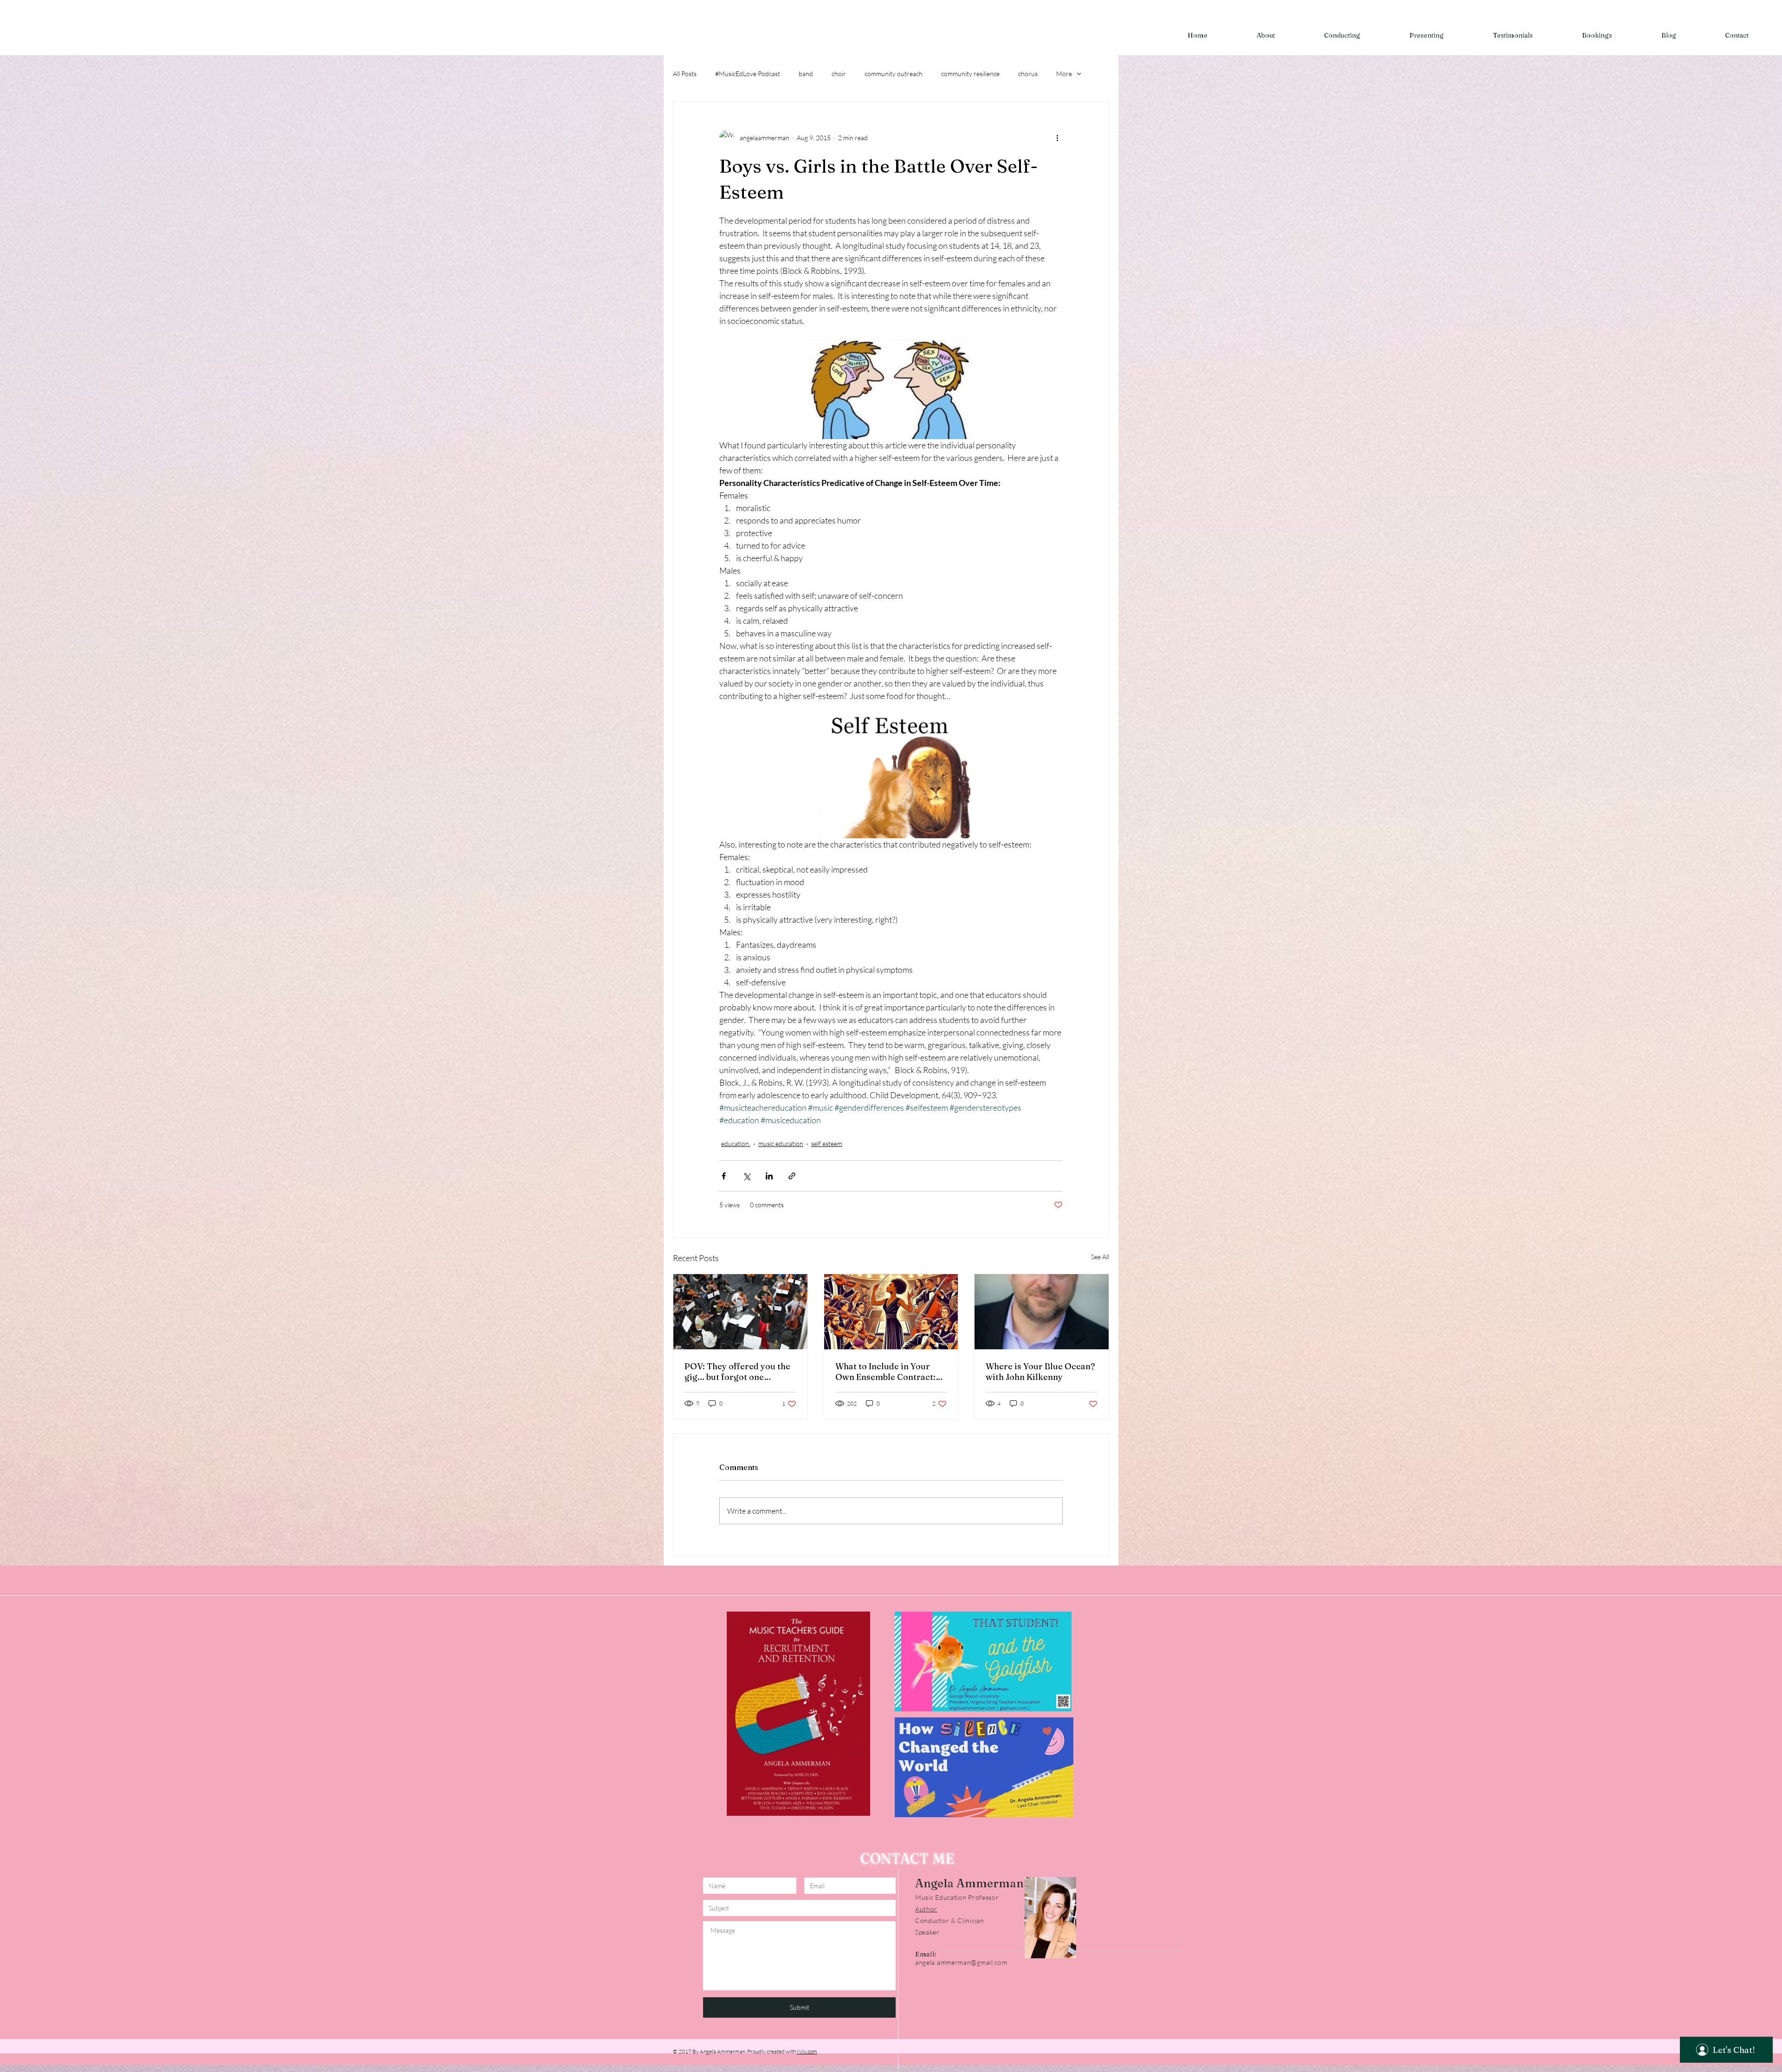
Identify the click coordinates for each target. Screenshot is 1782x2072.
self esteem (827, 1143)
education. (736, 1143)
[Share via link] (792, 1176)
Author (926, 1909)
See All (1100, 1257)
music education (781, 1143)
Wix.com (807, 2051)
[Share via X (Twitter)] (746, 1176)
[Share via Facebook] (724, 1176)
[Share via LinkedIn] (769, 1176)
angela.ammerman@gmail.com (961, 1962)
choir (839, 74)
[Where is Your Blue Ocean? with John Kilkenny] (1042, 1312)
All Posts (685, 74)
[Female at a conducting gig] (740, 1312)
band (806, 74)
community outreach (894, 74)
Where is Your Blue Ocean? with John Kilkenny (1040, 1372)
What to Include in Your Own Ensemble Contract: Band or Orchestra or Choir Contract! (891, 1372)
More (1064, 74)
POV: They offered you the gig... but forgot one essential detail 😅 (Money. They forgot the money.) (738, 1372)
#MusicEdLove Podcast (748, 74)
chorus (1028, 74)
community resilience (970, 74)
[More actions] (1057, 137)
